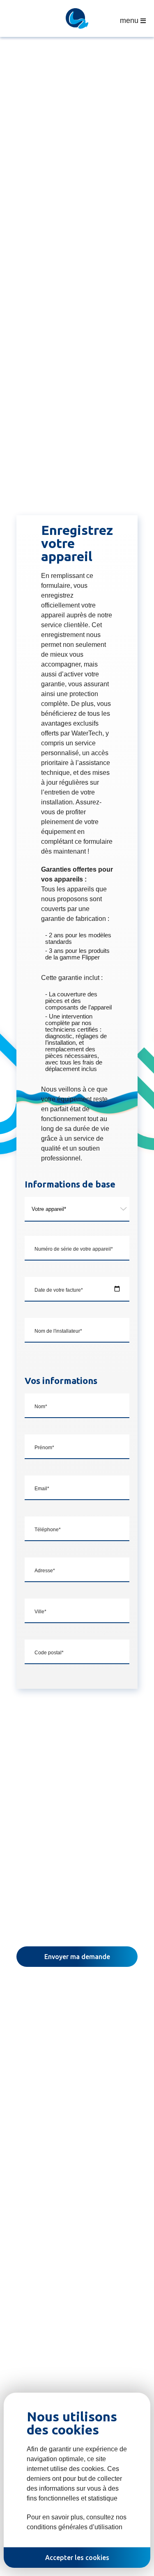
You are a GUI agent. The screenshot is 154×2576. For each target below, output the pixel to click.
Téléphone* (48, 1530)
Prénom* (44, 1448)
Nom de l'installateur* (58, 1331)
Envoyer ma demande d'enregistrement (77, 1960)
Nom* (41, 1407)
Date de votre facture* (59, 1290)
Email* (42, 1489)
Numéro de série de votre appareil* (74, 1249)
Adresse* (45, 1571)
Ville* (40, 1612)
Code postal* (49, 1653)
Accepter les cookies (77, 2558)
